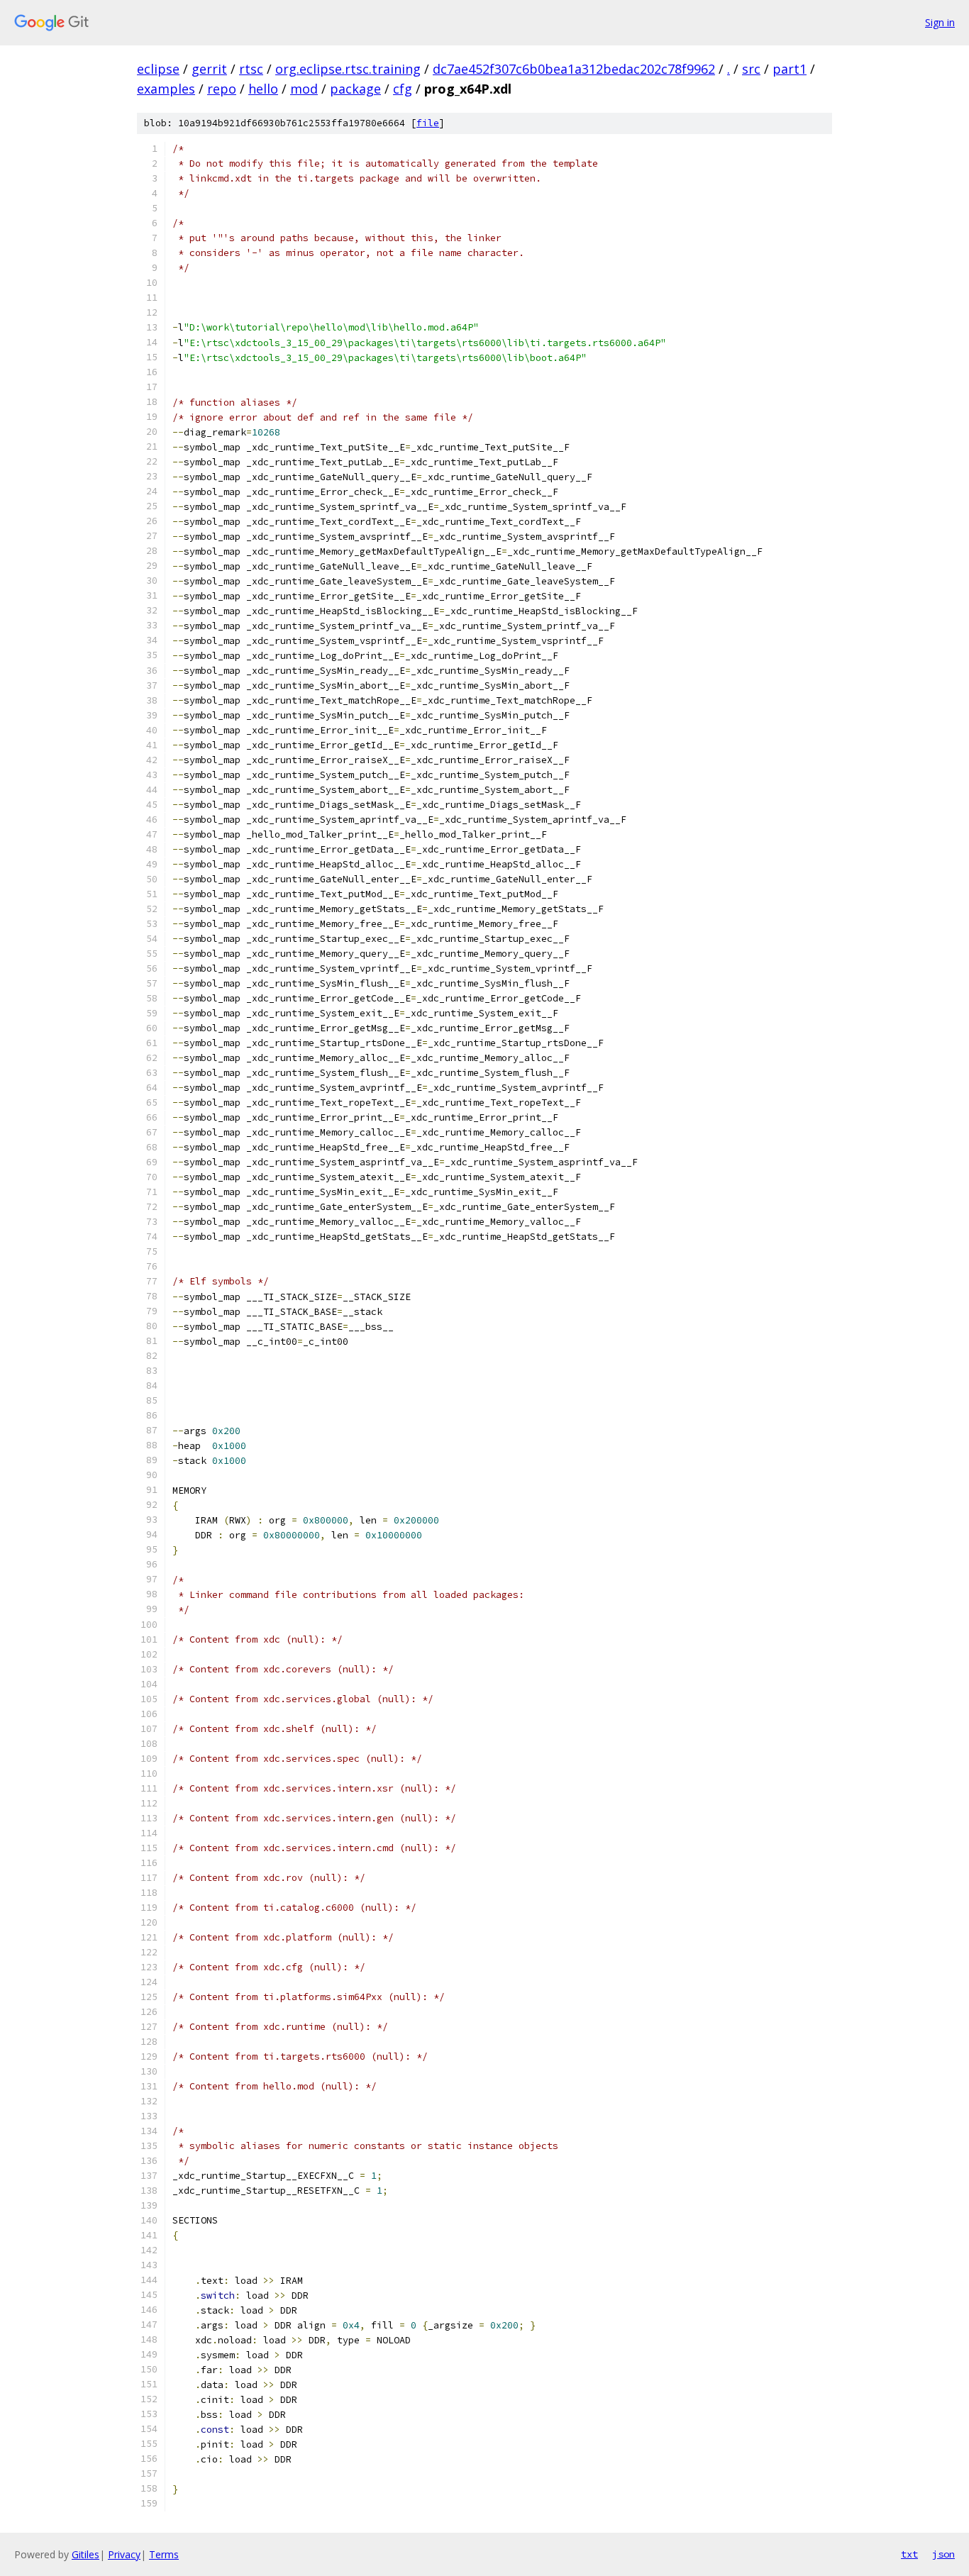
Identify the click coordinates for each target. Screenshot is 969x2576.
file (428, 123)
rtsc (251, 69)
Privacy (124, 2554)
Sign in (940, 22)
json (943, 2554)
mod (304, 89)
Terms (164, 2554)
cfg (403, 89)
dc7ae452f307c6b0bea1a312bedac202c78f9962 (574, 69)
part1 (790, 69)
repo (222, 89)
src (751, 69)
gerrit (209, 69)
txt (909, 2554)
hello (263, 89)
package (355, 89)
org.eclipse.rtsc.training (348, 69)
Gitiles (85, 2554)
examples (166, 89)
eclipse (158, 69)
